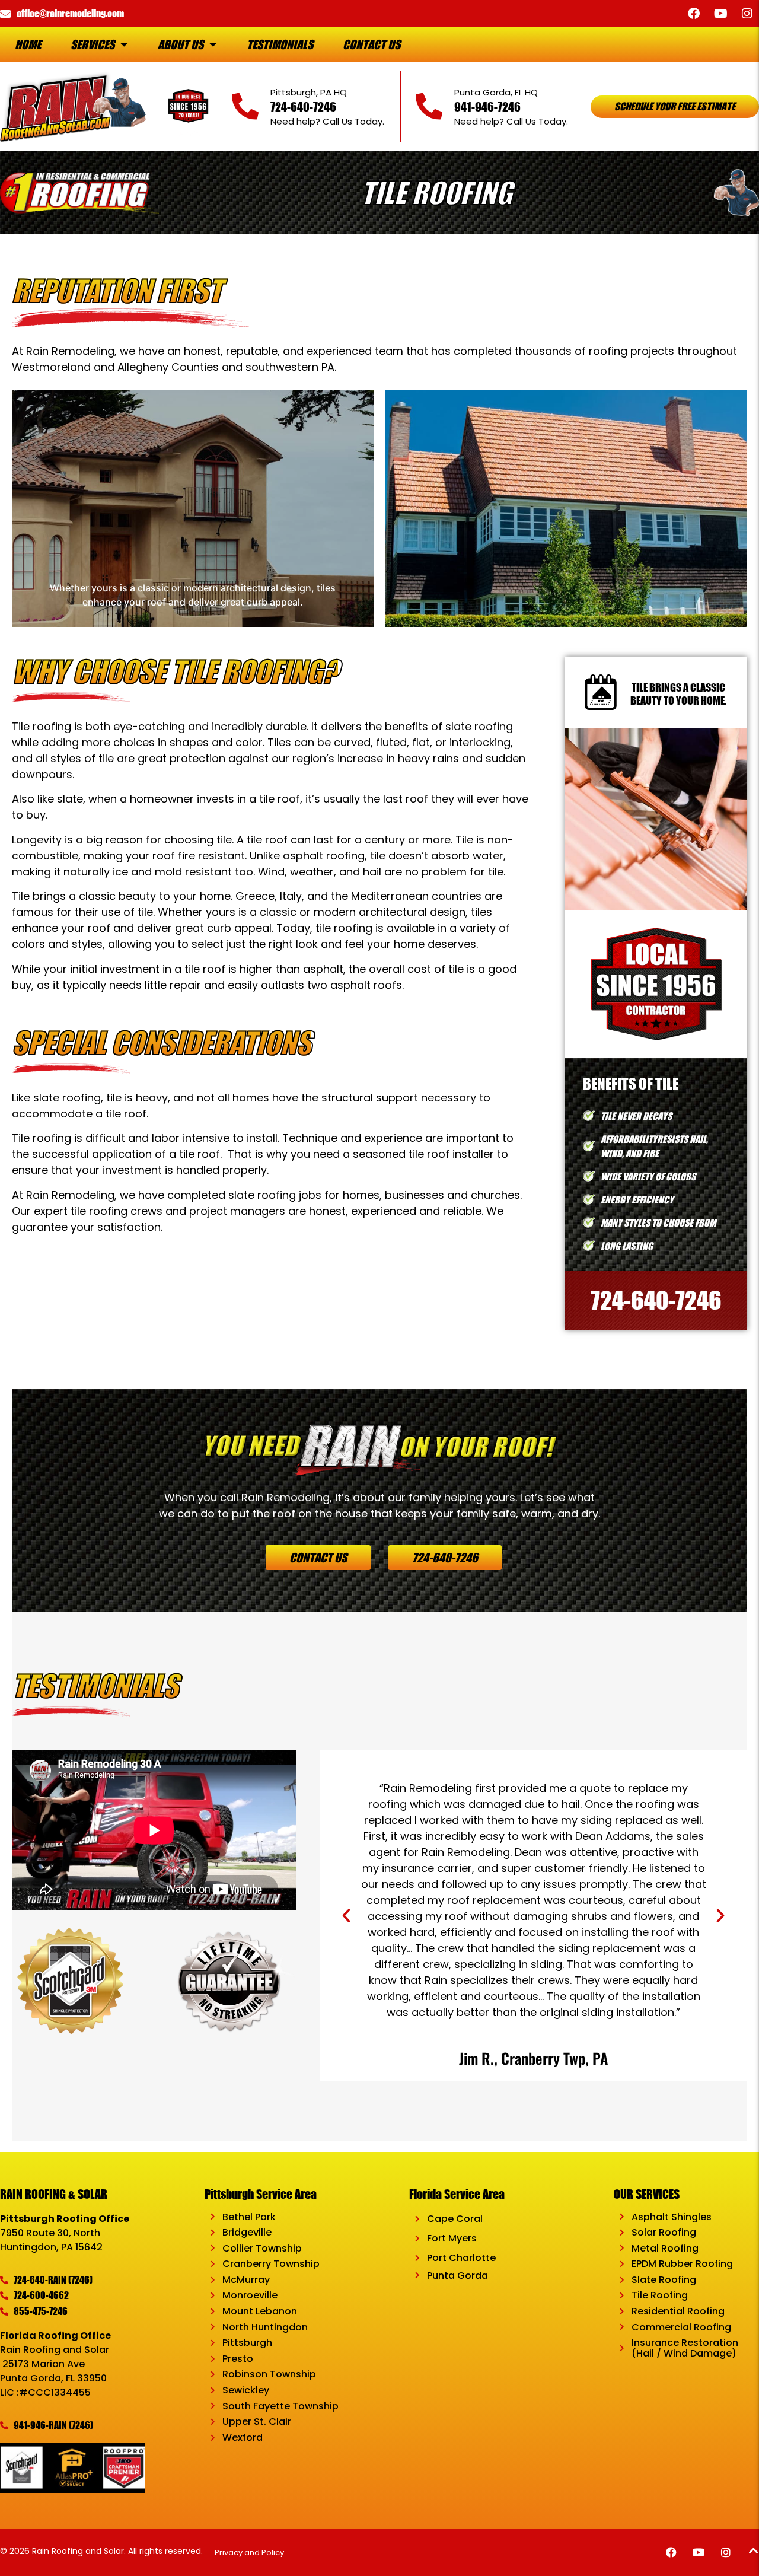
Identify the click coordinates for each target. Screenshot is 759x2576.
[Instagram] (747, 14)
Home (28, 44)
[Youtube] (720, 14)
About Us (181, 44)
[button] (346, 1916)
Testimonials (280, 44)
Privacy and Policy (250, 2553)
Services (93, 44)
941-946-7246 (487, 106)
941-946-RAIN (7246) (53, 2425)
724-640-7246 (303, 106)
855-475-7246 (41, 2311)
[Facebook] (694, 14)
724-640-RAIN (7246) (53, 2280)
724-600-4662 (41, 2295)
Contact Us (371, 44)
